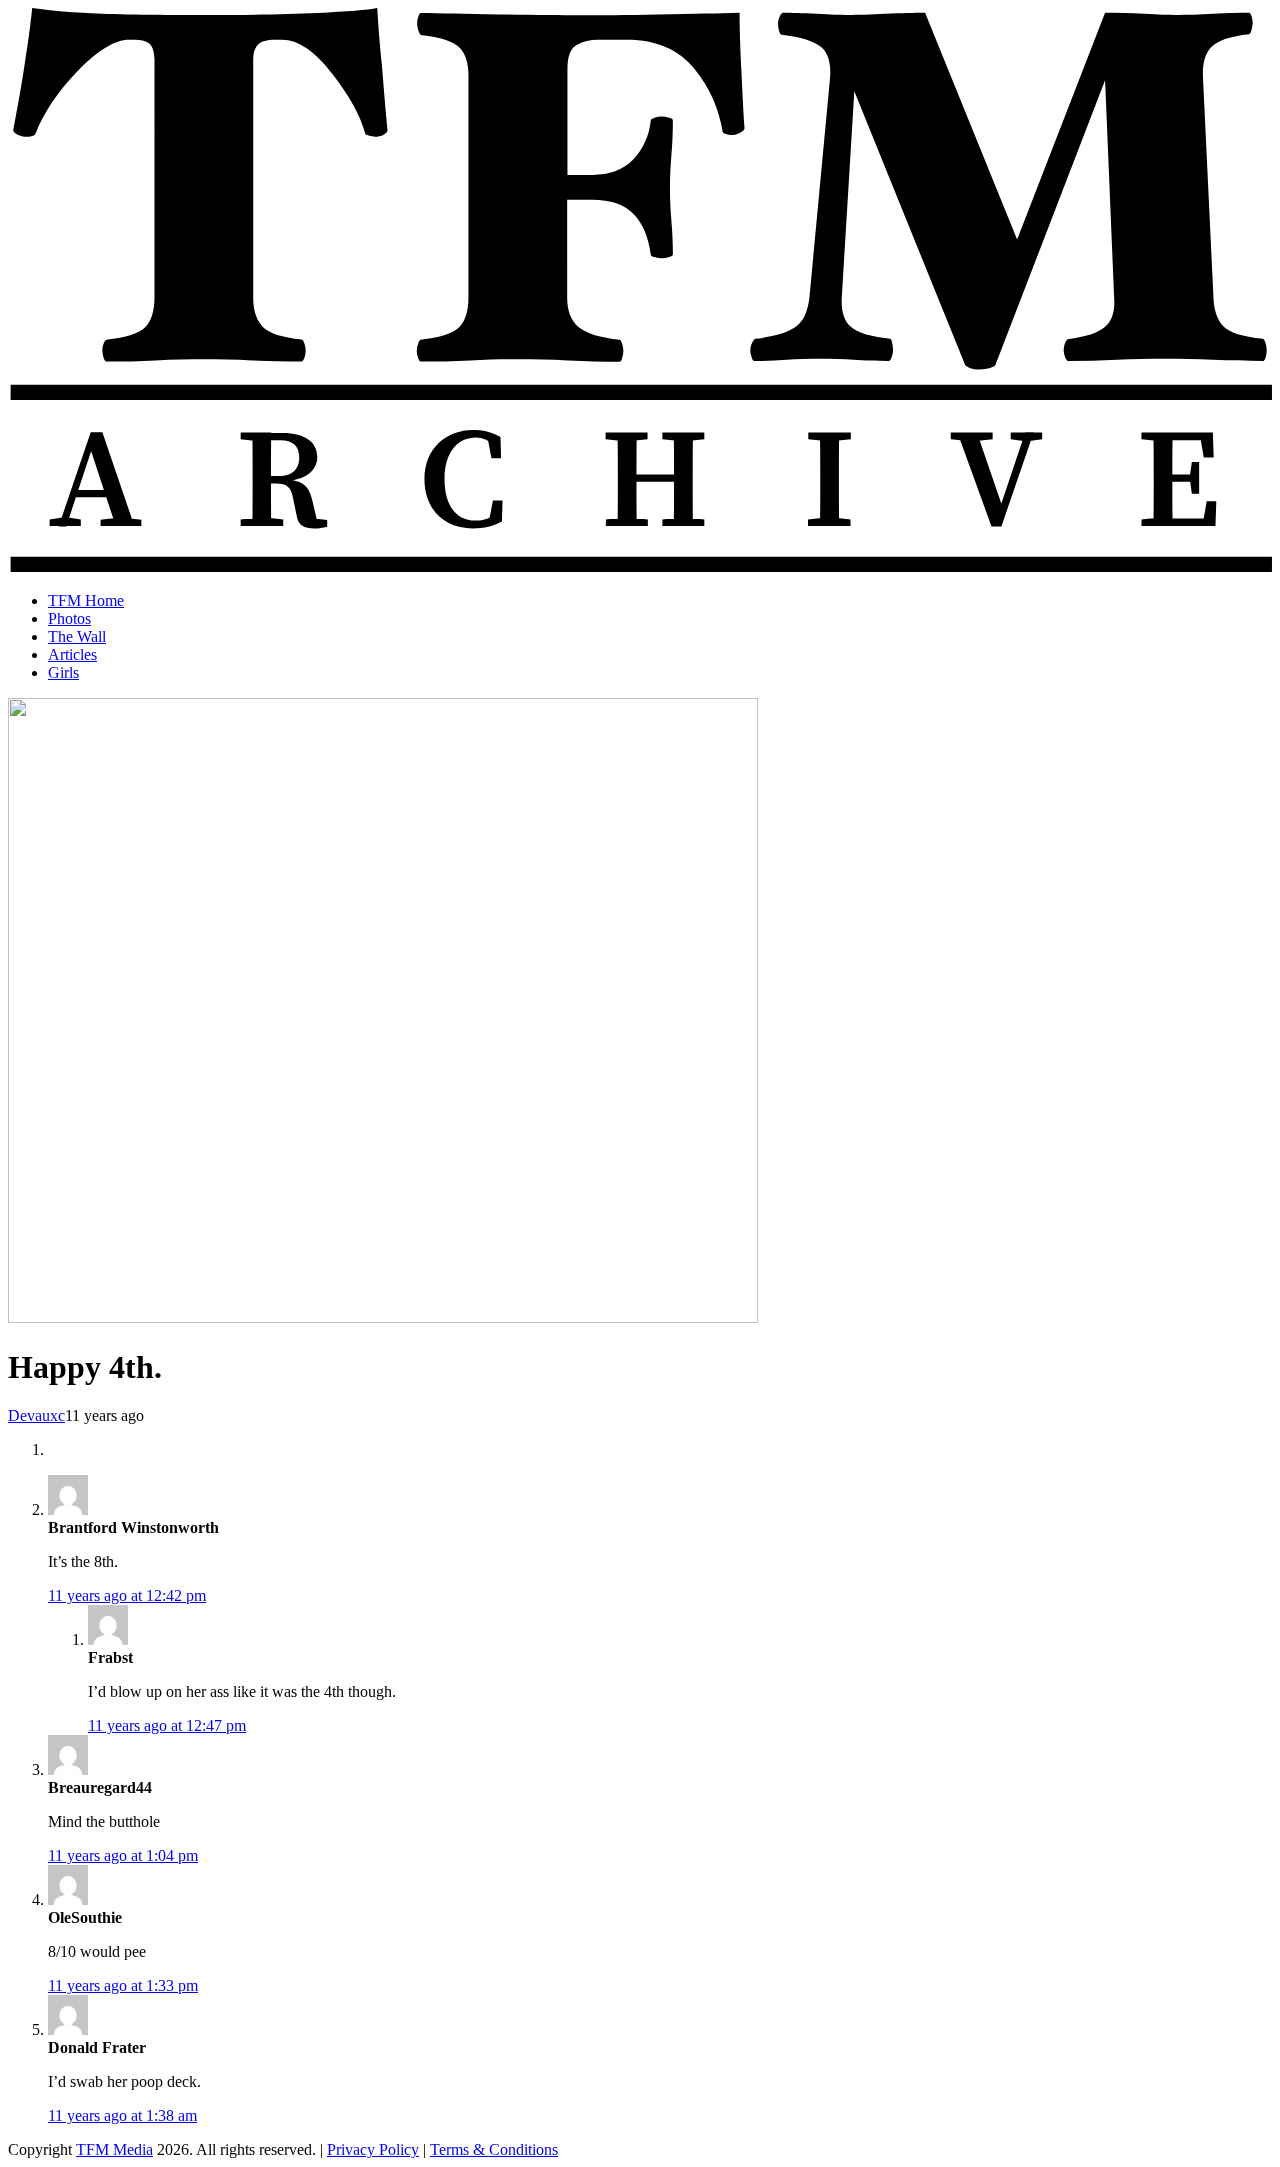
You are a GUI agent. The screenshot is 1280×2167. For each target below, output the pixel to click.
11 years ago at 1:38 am (122, 2115)
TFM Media (114, 2149)
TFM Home (86, 600)
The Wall (77, 636)
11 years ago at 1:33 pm (123, 1985)
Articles (72, 654)
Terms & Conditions (494, 2149)
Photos (69, 618)
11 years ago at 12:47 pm (167, 1725)
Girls (63, 672)
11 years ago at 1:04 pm (123, 1855)
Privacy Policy (373, 2149)
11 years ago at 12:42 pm (127, 1595)
